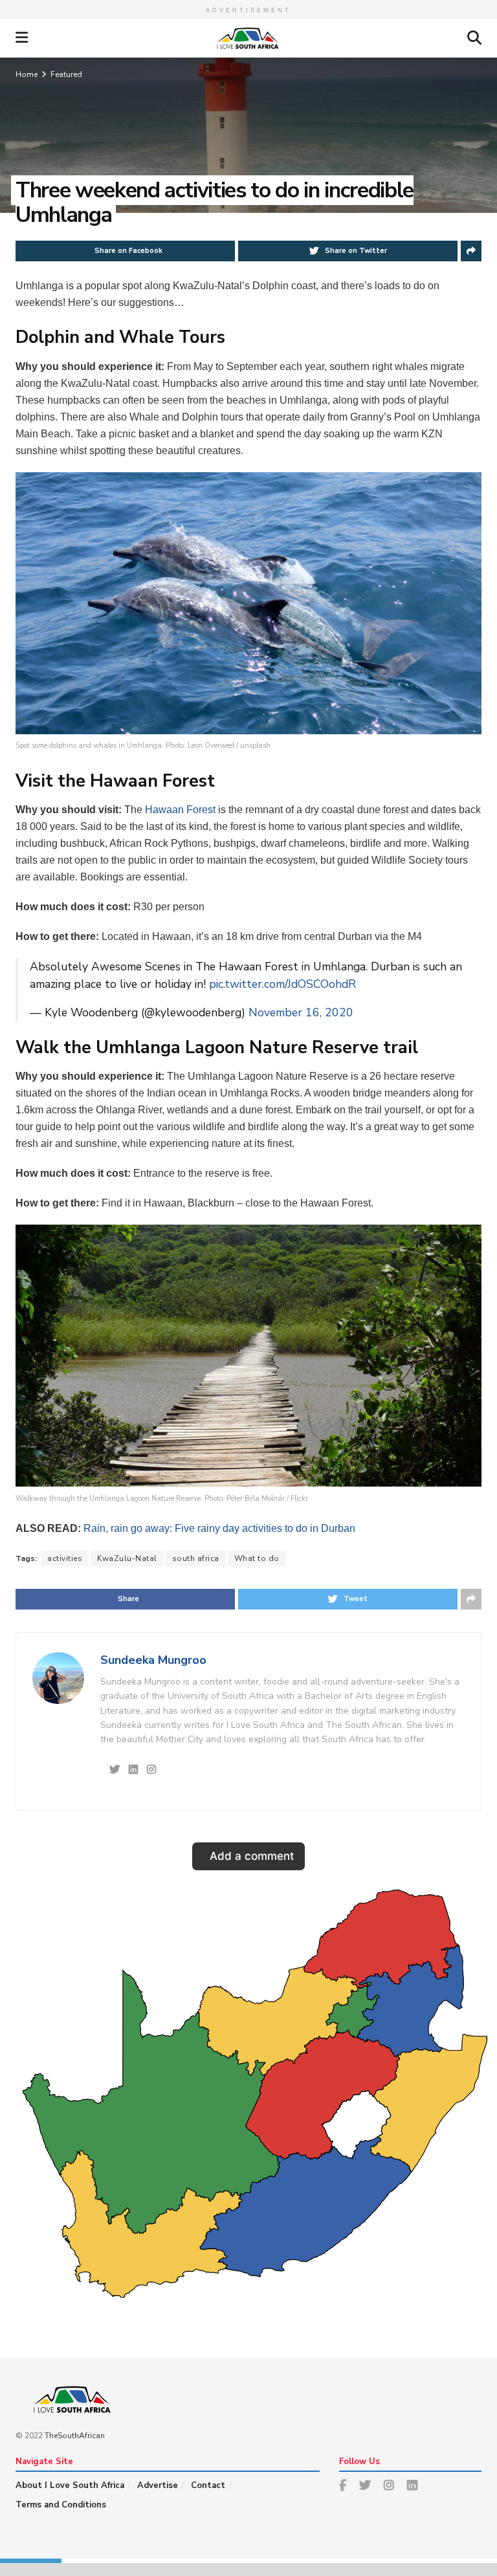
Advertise (158, 2485)
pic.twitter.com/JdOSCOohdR (282, 984)
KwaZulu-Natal (127, 1558)
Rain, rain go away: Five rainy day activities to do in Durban (219, 1528)
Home (27, 74)
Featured (66, 74)
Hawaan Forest (180, 810)
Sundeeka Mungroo (153, 1660)
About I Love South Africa (70, 2485)
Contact (208, 2485)
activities (65, 1558)
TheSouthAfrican (75, 2436)
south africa (196, 1558)
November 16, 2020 (301, 1012)
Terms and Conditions (61, 2505)
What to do (257, 1558)
